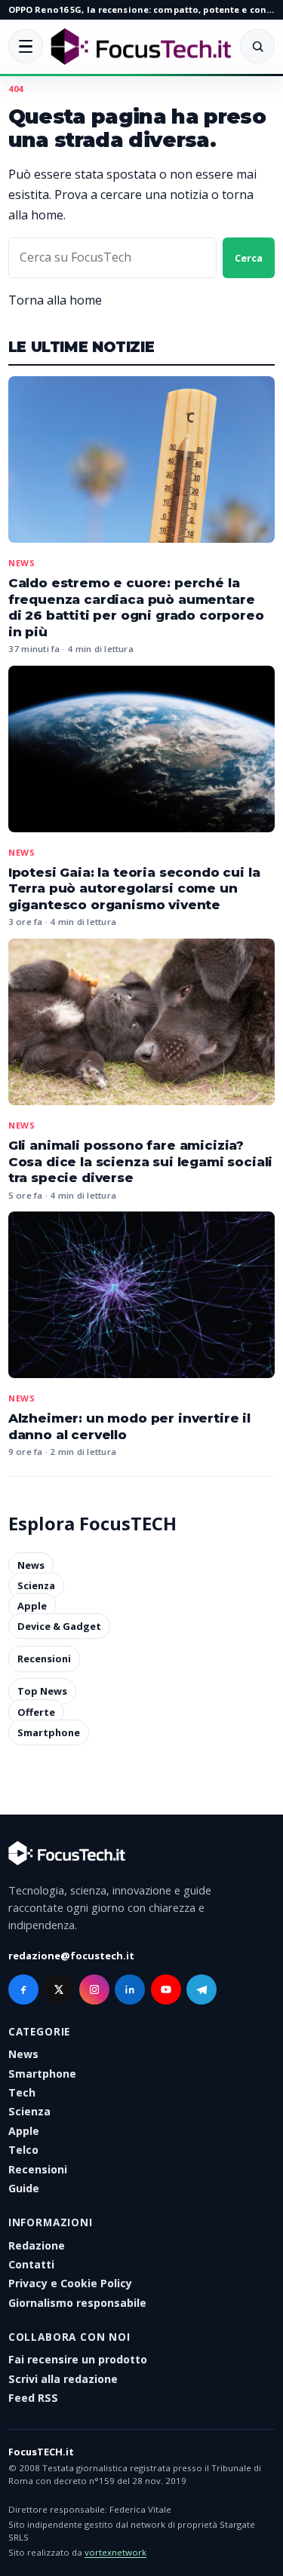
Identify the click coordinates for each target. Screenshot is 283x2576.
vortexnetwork (115, 2552)
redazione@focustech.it (71, 1956)
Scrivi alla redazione (63, 2379)
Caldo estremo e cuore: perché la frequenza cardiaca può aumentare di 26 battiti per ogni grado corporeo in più (136, 607)
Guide (24, 2188)
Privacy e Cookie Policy (70, 2283)
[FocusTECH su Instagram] (94, 1989)
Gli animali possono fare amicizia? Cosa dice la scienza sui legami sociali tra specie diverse (140, 1161)
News (22, 563)
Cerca (249, 258)
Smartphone (49, 1732)
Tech (22, 2092)
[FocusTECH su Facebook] (23, 1989)
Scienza (36, 1585)
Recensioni (44, 1659)
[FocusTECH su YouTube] (166, 1989)
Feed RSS (33, 2398)
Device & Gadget (59, 1626)
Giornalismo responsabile (77, 2303)
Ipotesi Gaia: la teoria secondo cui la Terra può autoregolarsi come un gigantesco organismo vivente (134, 888)
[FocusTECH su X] (59, 1989)
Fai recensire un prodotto (78, 2359)
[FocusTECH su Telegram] (201, 1989)
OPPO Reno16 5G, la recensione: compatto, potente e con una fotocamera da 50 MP (141, 9)
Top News (42, 1692)
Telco (23, 2150)
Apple (32, 1606)
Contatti (31, 2264)
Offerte (36, 1712)
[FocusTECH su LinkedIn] (130, 1989)
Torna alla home (55, 300)
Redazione (37, 2245)
